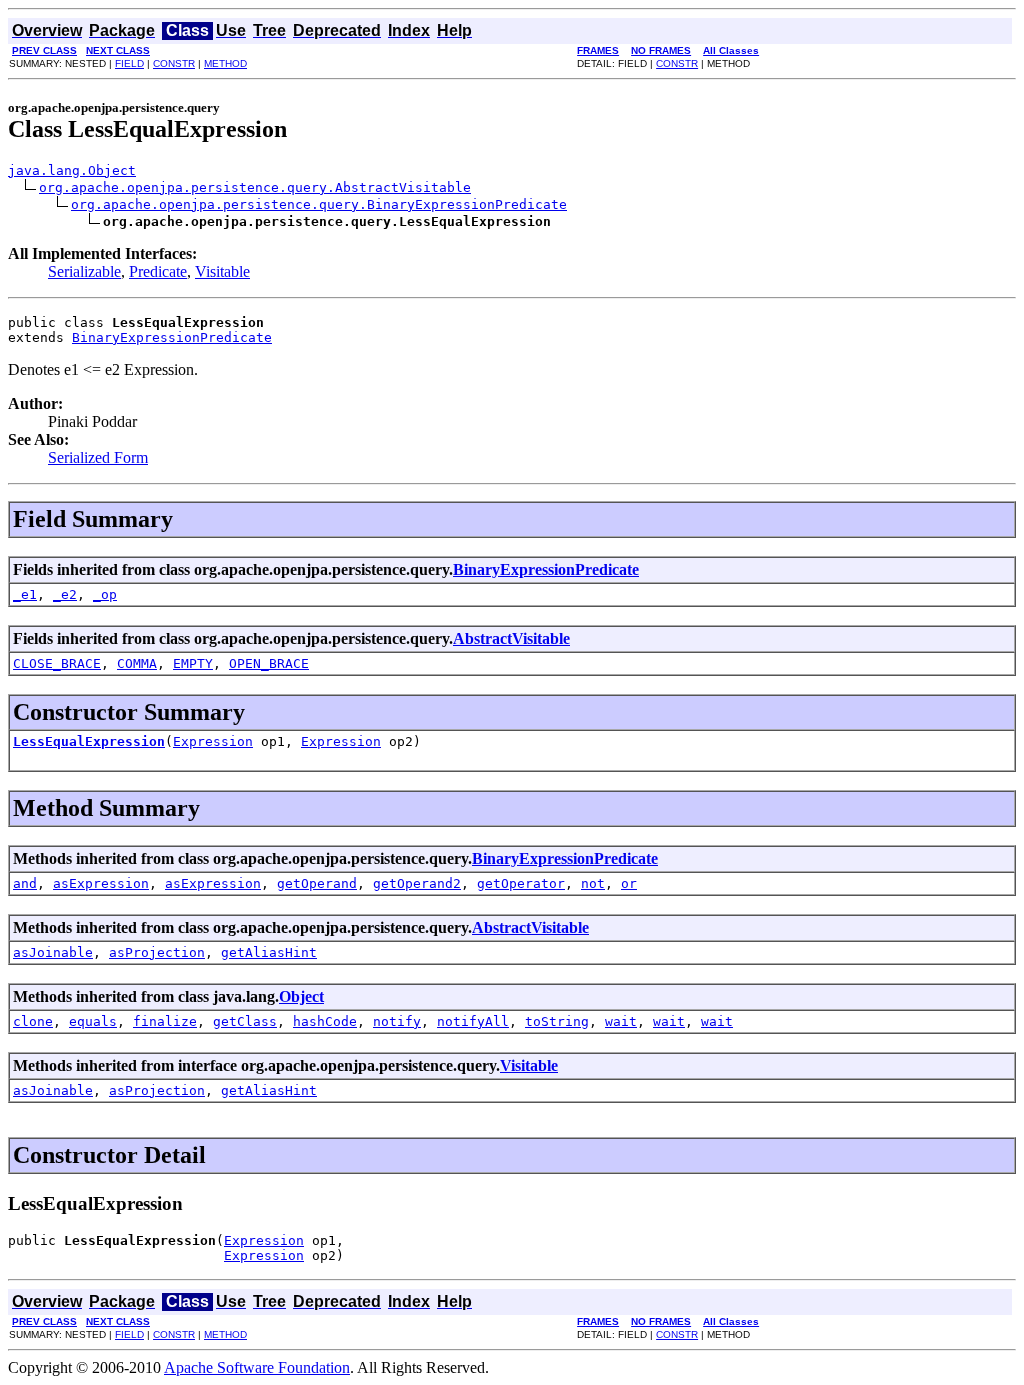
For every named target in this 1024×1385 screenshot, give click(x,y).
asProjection (157, 952)
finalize (165, 1021)
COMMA (137, 663)
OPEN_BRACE (269, 663)
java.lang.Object (72, 170)
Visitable (222, 271)
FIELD (129, 63)
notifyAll (473, 1021)
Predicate (158, 271)
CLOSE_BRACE (57, 663)
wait (621, 1021)
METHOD (225, 63)
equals (93, 1021)
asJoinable (53, 952)
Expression (213, 741)
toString (557, 1021)
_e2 (65, 594)
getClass (245, 1021)
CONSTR (174, 63)
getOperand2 (417, 883)
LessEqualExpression (89, 741)
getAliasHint (269, 952)
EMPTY (193, 663)
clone (33, 1021)
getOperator (521, 883)
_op (105, 594)
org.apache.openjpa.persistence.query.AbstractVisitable (255, 187)
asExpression (101, 883)
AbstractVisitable (511, 638)
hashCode (325, 1021)
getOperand (317, 883)
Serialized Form (98, 457)
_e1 (25, 594)
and (25, 883)
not (593, 883)
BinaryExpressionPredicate (172, 337)
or (629, 883)
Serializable (84, 271)
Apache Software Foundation (257, 1367)
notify (397, 1021)
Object (301, 996)
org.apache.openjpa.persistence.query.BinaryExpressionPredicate (319, 204)
